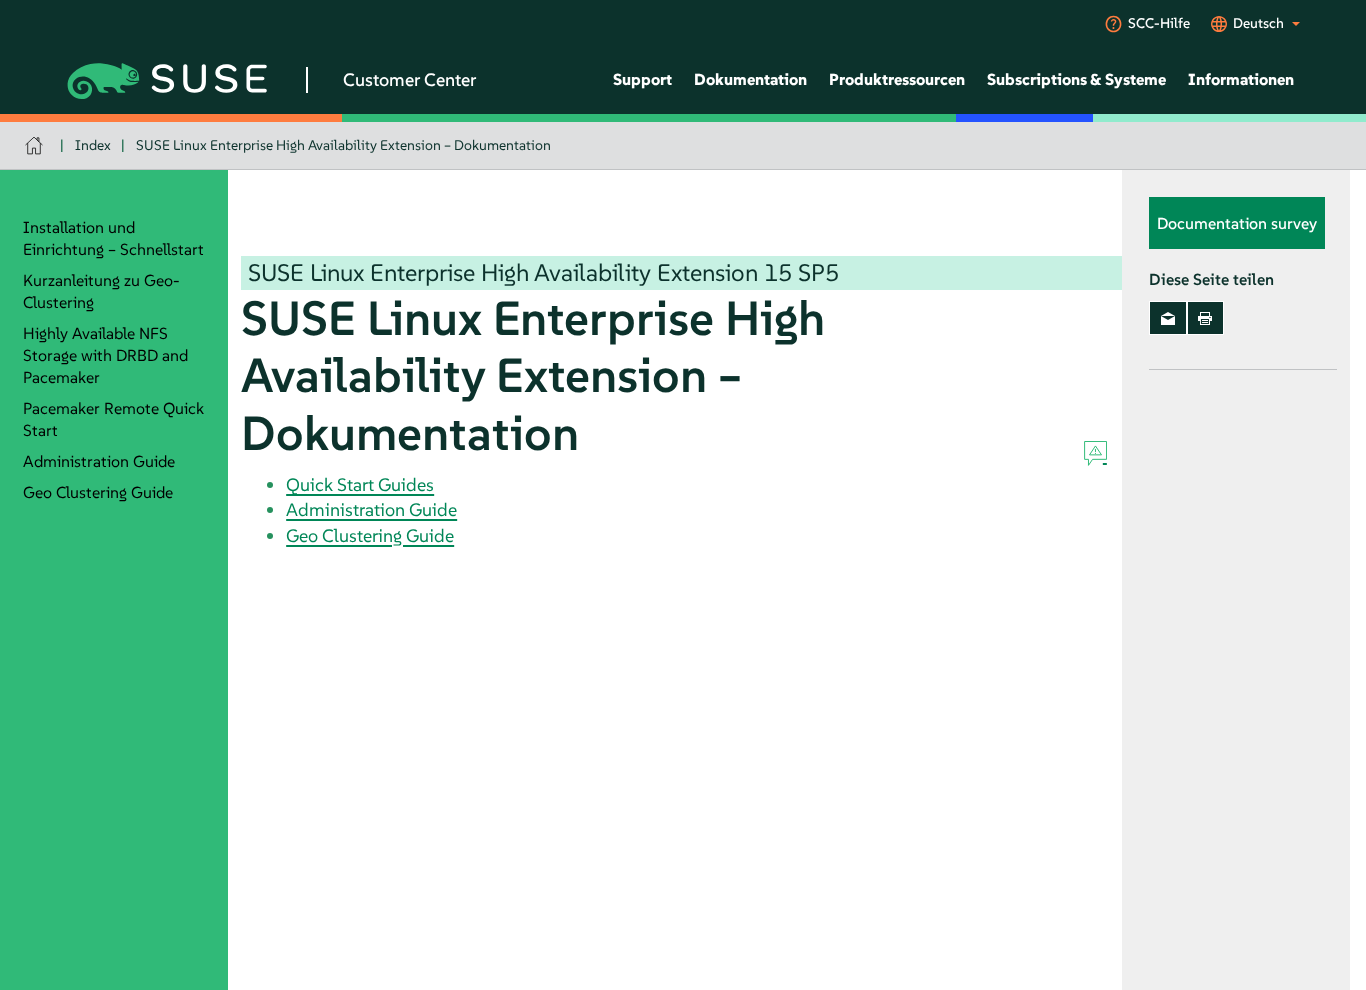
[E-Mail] (1167, 318)
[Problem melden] (1095, 454)
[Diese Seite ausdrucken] (1205, 318)
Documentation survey (1237, 223)
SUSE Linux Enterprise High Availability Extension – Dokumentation (343, 145)
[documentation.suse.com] (36, 145)
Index (93, 145)
